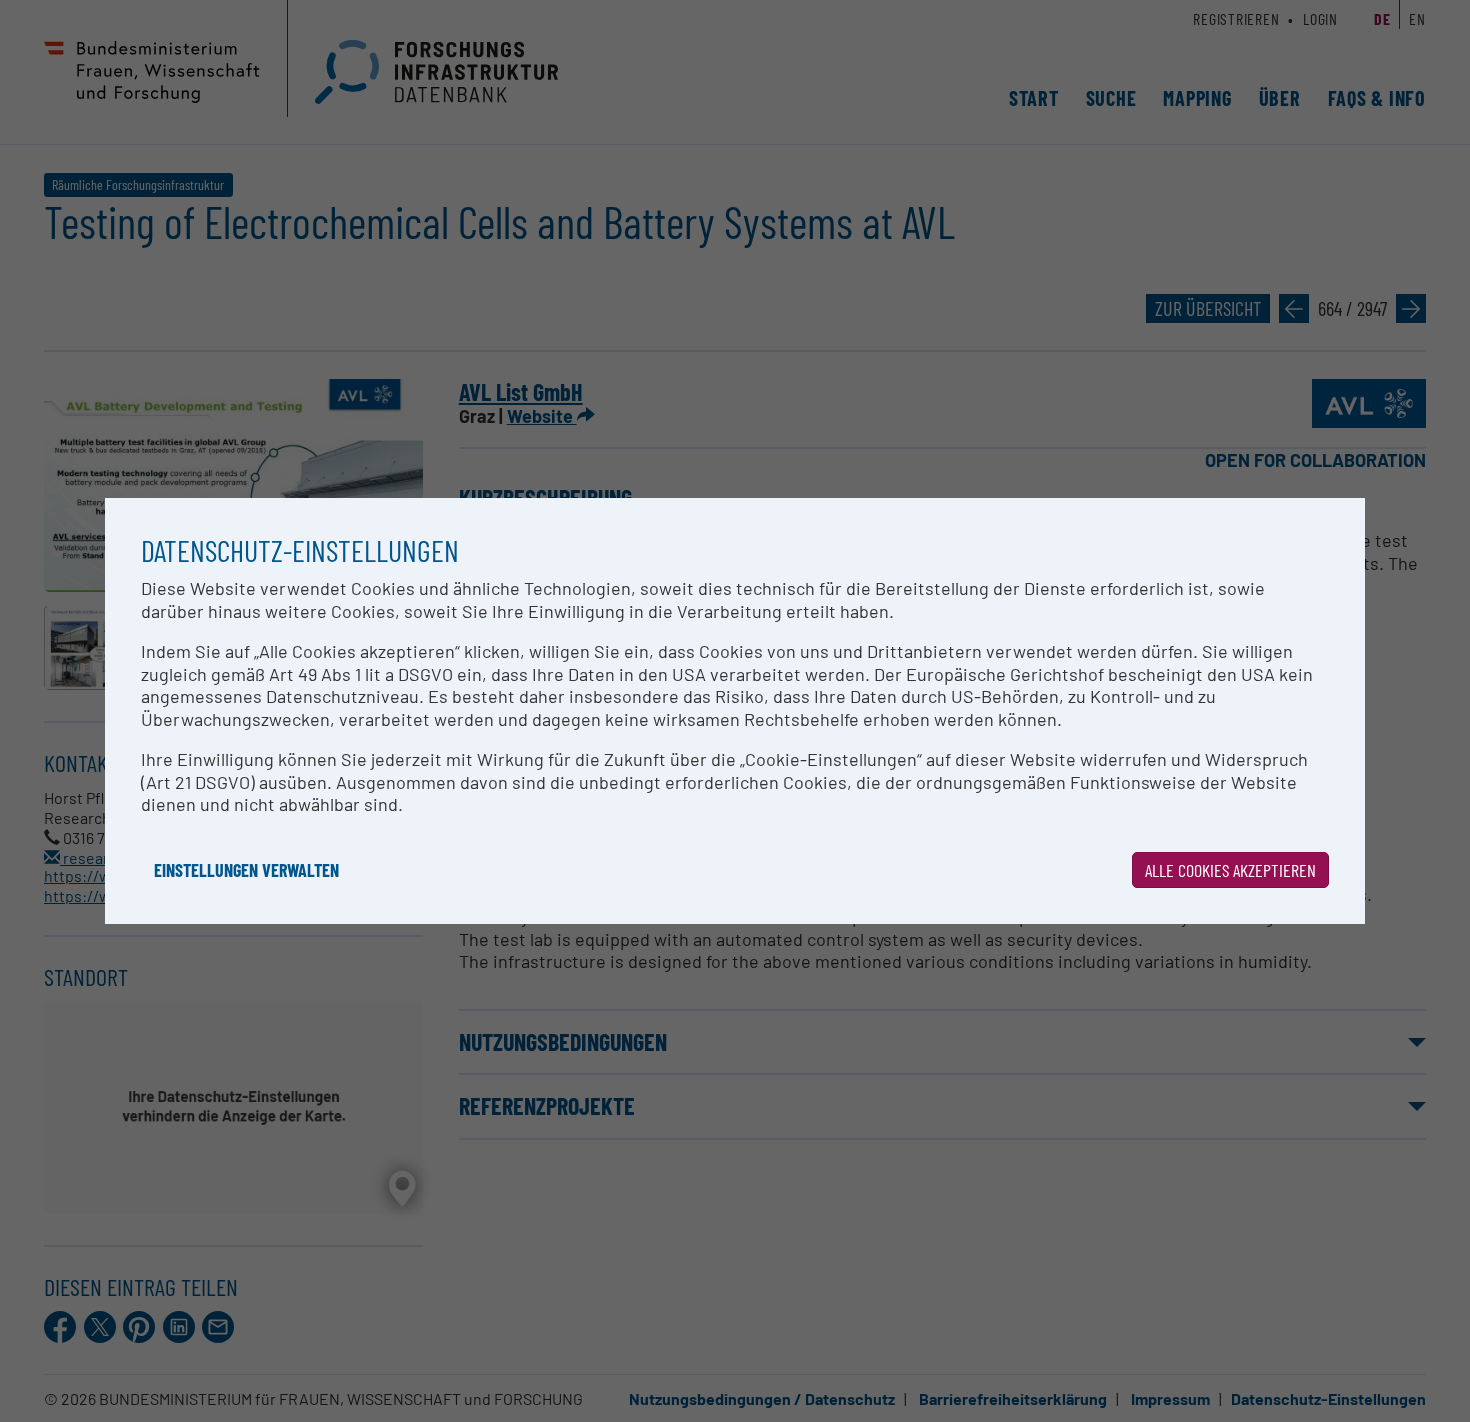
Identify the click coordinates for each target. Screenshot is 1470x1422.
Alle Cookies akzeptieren (1230, 870)
